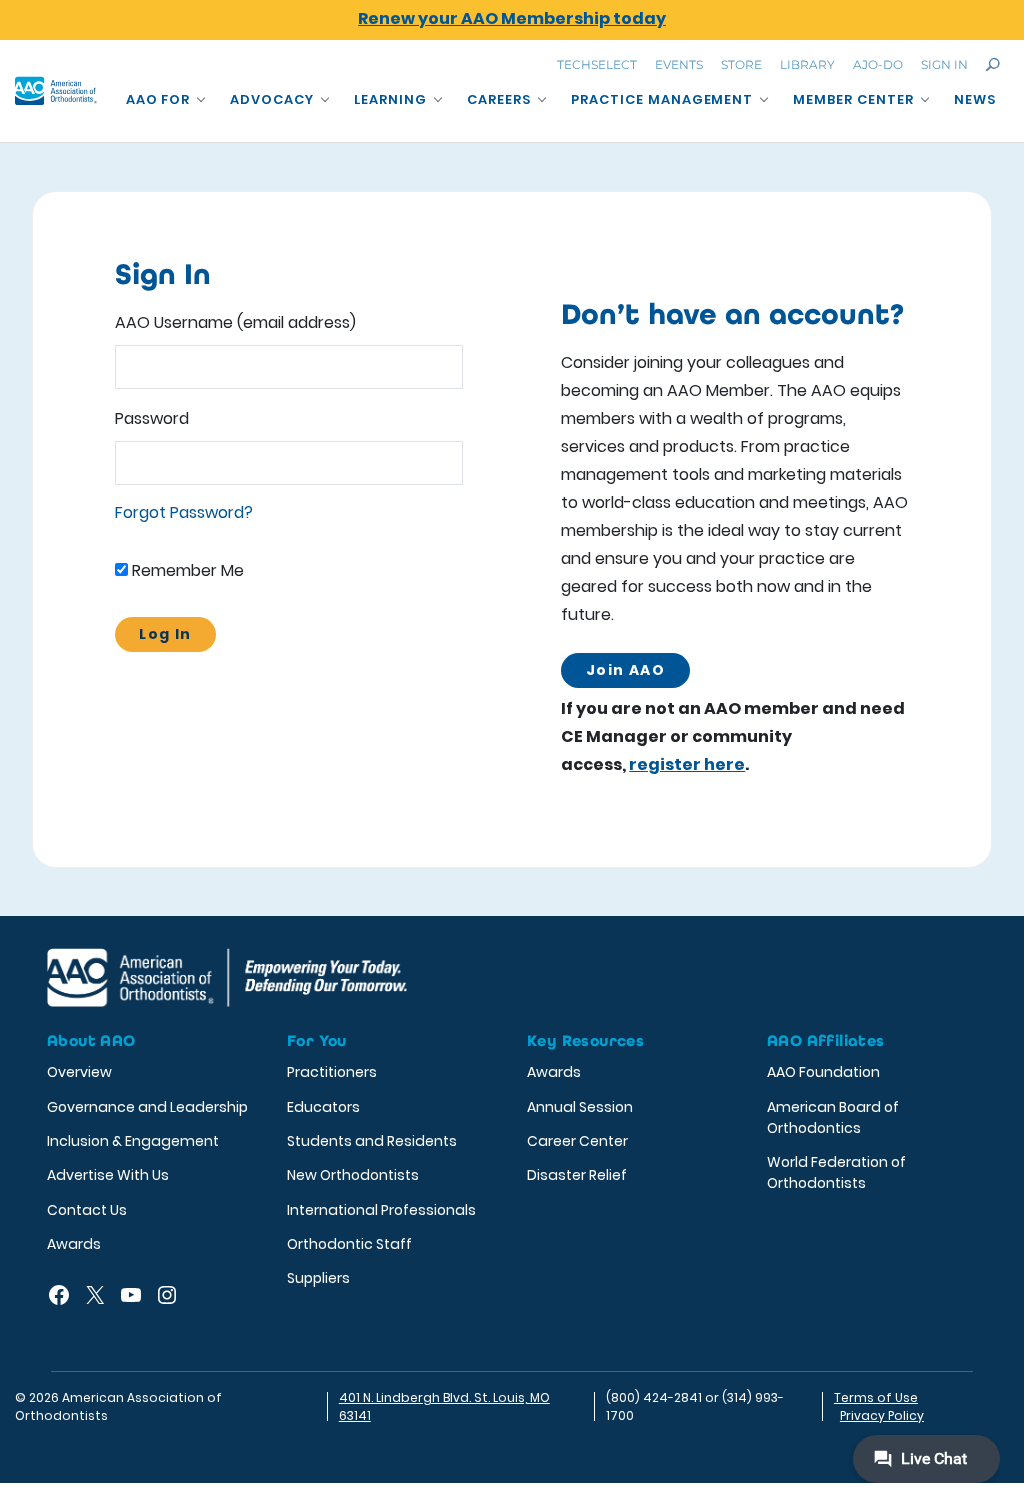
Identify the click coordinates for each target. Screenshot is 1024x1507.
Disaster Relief (577, 1175)
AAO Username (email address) (235, 322)
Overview (79, 1072)
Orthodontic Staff (349, 1244)
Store (741, 64)
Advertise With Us (108, 1175)
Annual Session (580, 1107)
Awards (74, 1244)
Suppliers (318, 1278)
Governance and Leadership (147, 1107)
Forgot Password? (184, 512)
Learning (390, 99)
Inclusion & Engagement (133, 1141)
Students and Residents (372, 1141)
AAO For (158, 99)
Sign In (944, 64)
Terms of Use (876, 1397)
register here (687, 764)
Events (679, 64)
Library (807, 64)
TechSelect (597, 64)
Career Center (577, 1141)
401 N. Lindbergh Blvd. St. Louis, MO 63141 (444, 1406)
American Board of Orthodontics (833, 1117)
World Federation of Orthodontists (836, 1172)
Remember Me (186, 570)
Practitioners (332, 1072)
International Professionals (381, 1210)
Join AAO (625, 670)
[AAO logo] (56, 91)
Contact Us (87, 1210)
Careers (499, 99)
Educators (323, 1107)
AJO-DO (878, 64)
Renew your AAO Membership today (512, 18)
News (975, 99)
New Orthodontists (353, 1175)
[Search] (993, 64)
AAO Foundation (823, 1072)
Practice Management (662, 99)
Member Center (853, 99)
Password (152, 418)
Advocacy (272, 99)
